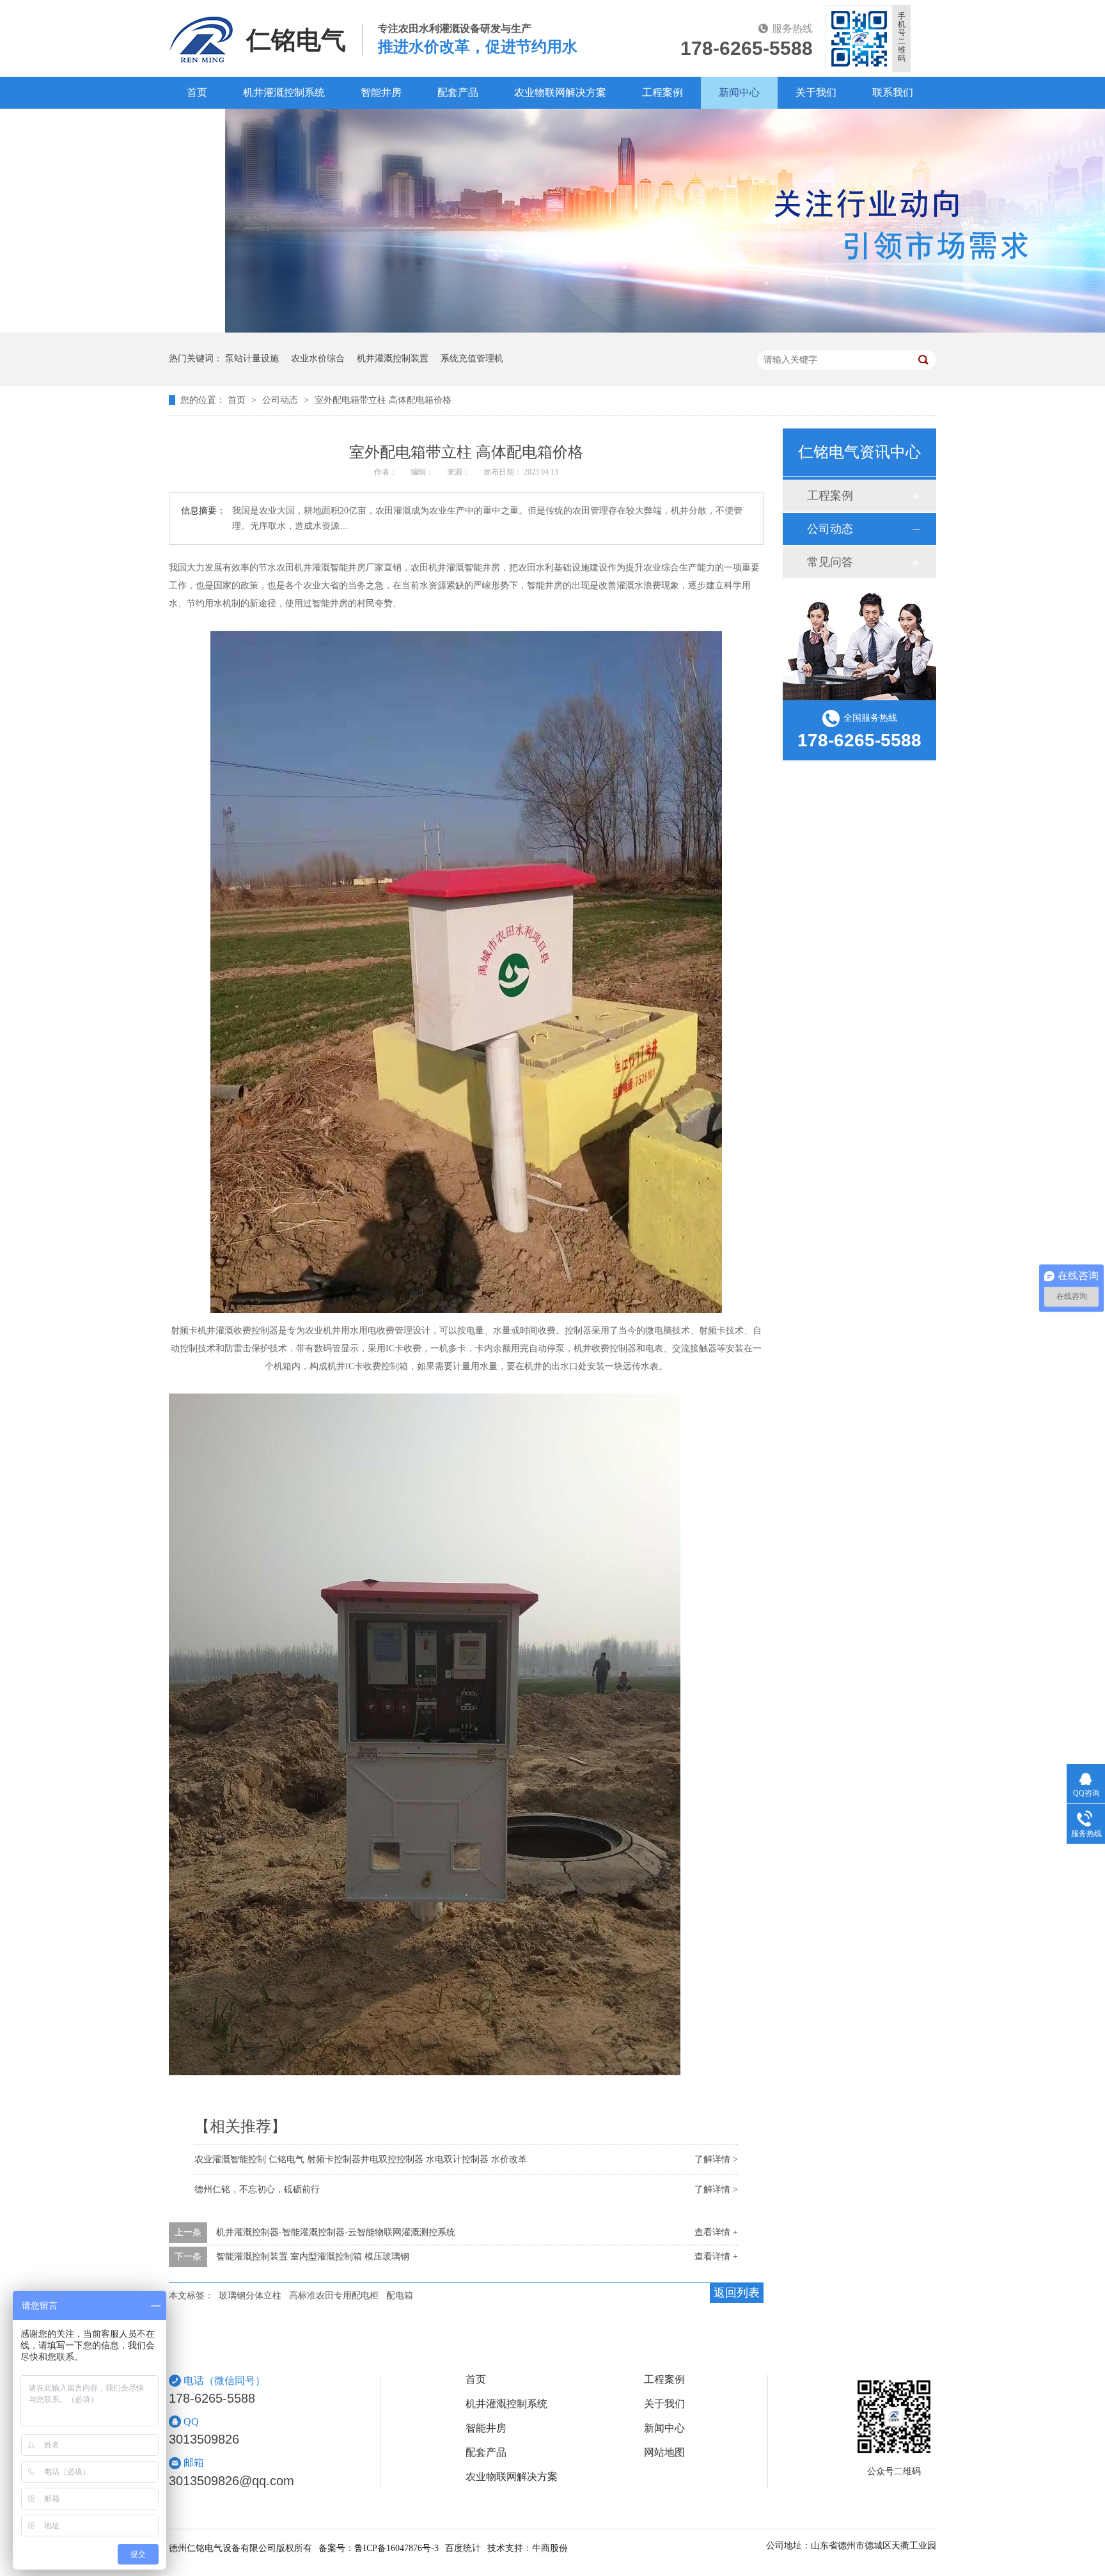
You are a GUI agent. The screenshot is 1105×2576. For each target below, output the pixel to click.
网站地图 (664, 2453)
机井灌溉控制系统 (284, 92)
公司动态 (281, 400)
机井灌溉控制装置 (393, 358)
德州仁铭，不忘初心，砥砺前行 (257, 2189)
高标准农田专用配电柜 (334, 2296)
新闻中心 (739, 92)
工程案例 (662, 92)
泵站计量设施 (252, 358)
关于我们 (816, 92)
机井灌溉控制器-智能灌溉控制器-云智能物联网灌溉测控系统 (336, 2232)
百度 (197, 124)
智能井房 (381, 92)
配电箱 (400, 2296)
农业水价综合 (318, 358)
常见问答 (830, 562)
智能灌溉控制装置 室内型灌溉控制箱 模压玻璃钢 (313, 2257)
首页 (197, 92)
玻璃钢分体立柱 (250, 2296)
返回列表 (737, 2293)
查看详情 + (716, 2232)
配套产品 (458, 92)
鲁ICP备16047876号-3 (396, 2548)
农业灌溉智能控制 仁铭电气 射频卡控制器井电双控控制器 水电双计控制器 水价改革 (361, 2159)
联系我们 (893, 92)
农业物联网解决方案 (560, 92)
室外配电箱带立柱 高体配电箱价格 (383, 400)
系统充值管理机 (472, 358)
